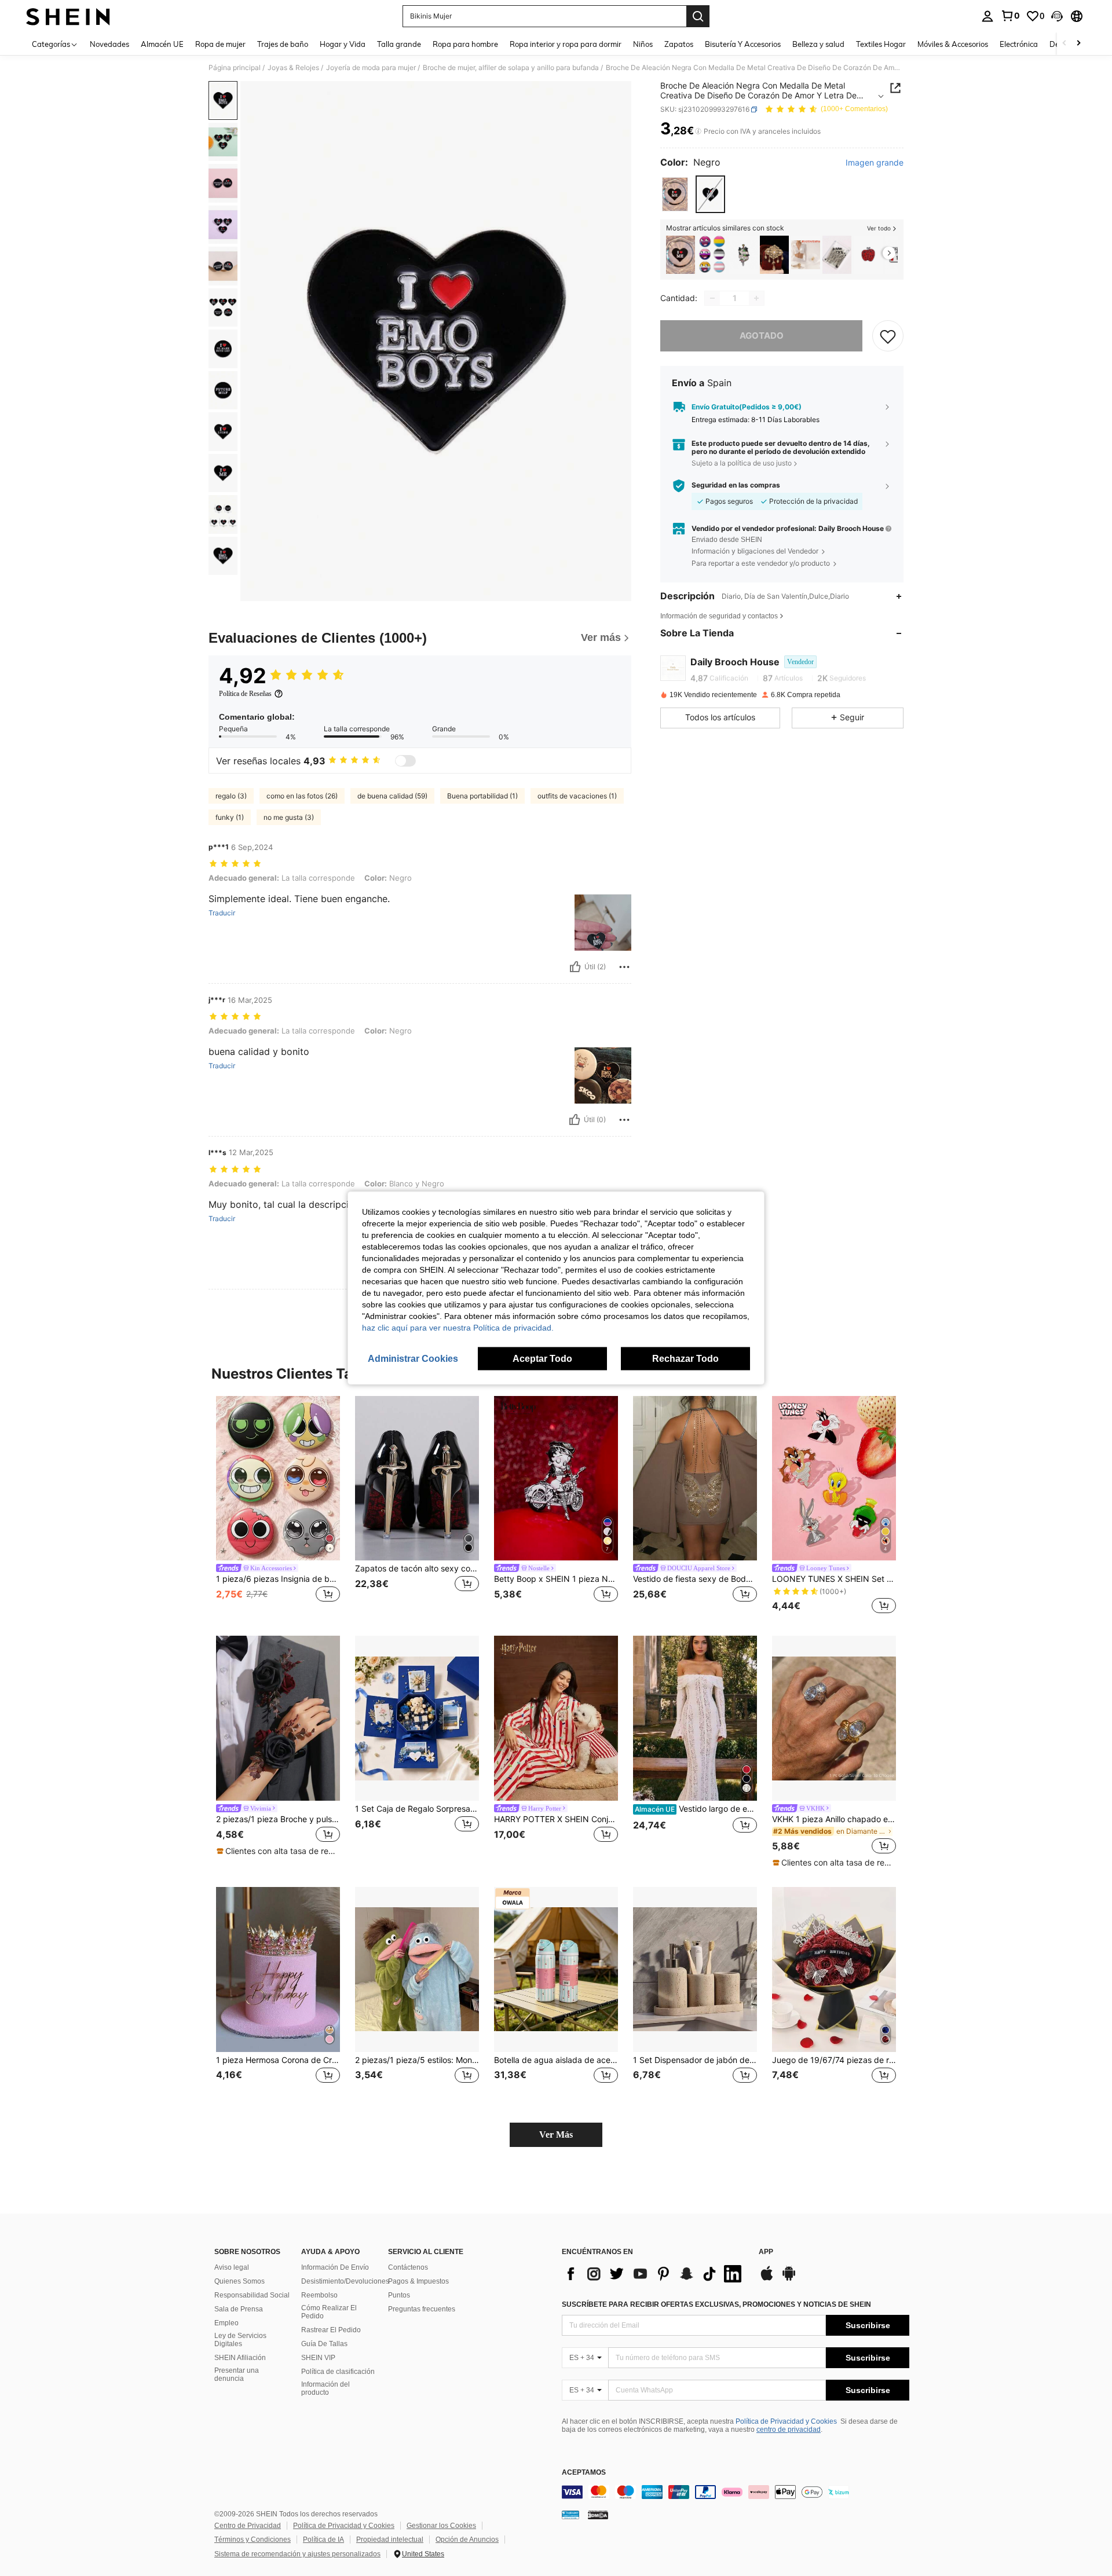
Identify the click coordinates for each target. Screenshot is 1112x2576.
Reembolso (319, 2295)
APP (766, 2252)
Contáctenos (408, 2267)
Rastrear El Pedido (331, 2330)
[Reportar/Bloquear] (624, 967)
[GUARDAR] (888, 336)
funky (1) (230, 817)
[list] (654, 2274)
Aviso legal (232, 2267)
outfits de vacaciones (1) (577, 796)
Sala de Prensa (239, 2309)
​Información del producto (325, 2388)
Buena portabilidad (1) (482, 796)
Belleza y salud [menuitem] (818, 44)
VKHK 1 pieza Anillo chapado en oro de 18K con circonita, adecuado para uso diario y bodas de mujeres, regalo (834, 1819)
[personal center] (987, 16)
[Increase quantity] (756, 298)
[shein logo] (68, 16)
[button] (1057, 16)
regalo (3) (231, 796)
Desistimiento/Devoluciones (345, 2281)
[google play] (789, 2279)
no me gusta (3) (289, 817)
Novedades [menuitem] (109, 44)
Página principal (235, 68)
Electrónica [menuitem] (1019, 44)
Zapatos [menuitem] (679, 44)
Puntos (399, 2295)
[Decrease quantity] (712, 298)
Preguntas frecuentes (422, 2309)
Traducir (222, 913)
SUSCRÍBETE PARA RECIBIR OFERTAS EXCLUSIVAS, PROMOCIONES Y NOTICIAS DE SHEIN (716, 2304)
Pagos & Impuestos (418, 2281)
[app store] (767, 2279)
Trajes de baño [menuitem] (283, 44)
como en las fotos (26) (302, 796)
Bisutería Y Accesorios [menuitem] (743, 44)
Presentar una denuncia (237, 2375)
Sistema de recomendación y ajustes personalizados (297, 2554)
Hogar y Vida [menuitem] (343, 44)
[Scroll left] (1065, 44)
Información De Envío (335, 2267)
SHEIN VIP (318, 2358)
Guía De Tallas (324, 2344)
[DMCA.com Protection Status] (598, 2515)
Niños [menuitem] (643, 44)
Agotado (762, 336)
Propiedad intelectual (390, 2540)
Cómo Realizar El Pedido (329, 2312)
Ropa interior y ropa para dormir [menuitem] (566, 44)
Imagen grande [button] (875, 163)
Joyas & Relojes (293, 68)
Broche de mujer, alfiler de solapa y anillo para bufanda (511, 68)
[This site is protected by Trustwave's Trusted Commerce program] (570, 2515)
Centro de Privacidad (248, 2526)
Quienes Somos (239, 2281)
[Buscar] (698, 16)
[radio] (675, 194)
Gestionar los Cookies (441, 2526)
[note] (278, 1851)
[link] (1010, 16)
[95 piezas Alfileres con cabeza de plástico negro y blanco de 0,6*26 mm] (837, 255)
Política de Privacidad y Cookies (786, 2421)
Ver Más (556, 2135)
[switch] (405, 761)
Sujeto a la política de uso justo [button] (742, 463)
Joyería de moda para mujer (371, 68)
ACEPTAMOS (584, 2473)
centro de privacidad (789, 2430)
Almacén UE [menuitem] (162, 44)
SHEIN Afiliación (240, 2358)
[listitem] (681, 255)
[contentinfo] (736, 2492)
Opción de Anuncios (467, 2540)
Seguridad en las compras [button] (736, 485)
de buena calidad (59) (392, 796)
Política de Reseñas (245, 694)
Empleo (226, 2323)
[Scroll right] (1078, 44)
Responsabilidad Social (252, 2295)
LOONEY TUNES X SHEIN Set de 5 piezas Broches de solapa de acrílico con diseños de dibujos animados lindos (834, 1579)
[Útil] (575, 967)
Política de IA (323, 2540)
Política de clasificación (338, 2372)
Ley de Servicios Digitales (240, 2340)
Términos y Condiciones (253, 2540)
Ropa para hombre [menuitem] (465, 44)
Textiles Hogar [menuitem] (881, 44)
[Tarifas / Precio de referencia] (698, 131)
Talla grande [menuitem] (399, 44)
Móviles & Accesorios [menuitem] (953, 44)
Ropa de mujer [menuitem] (220, 44)
